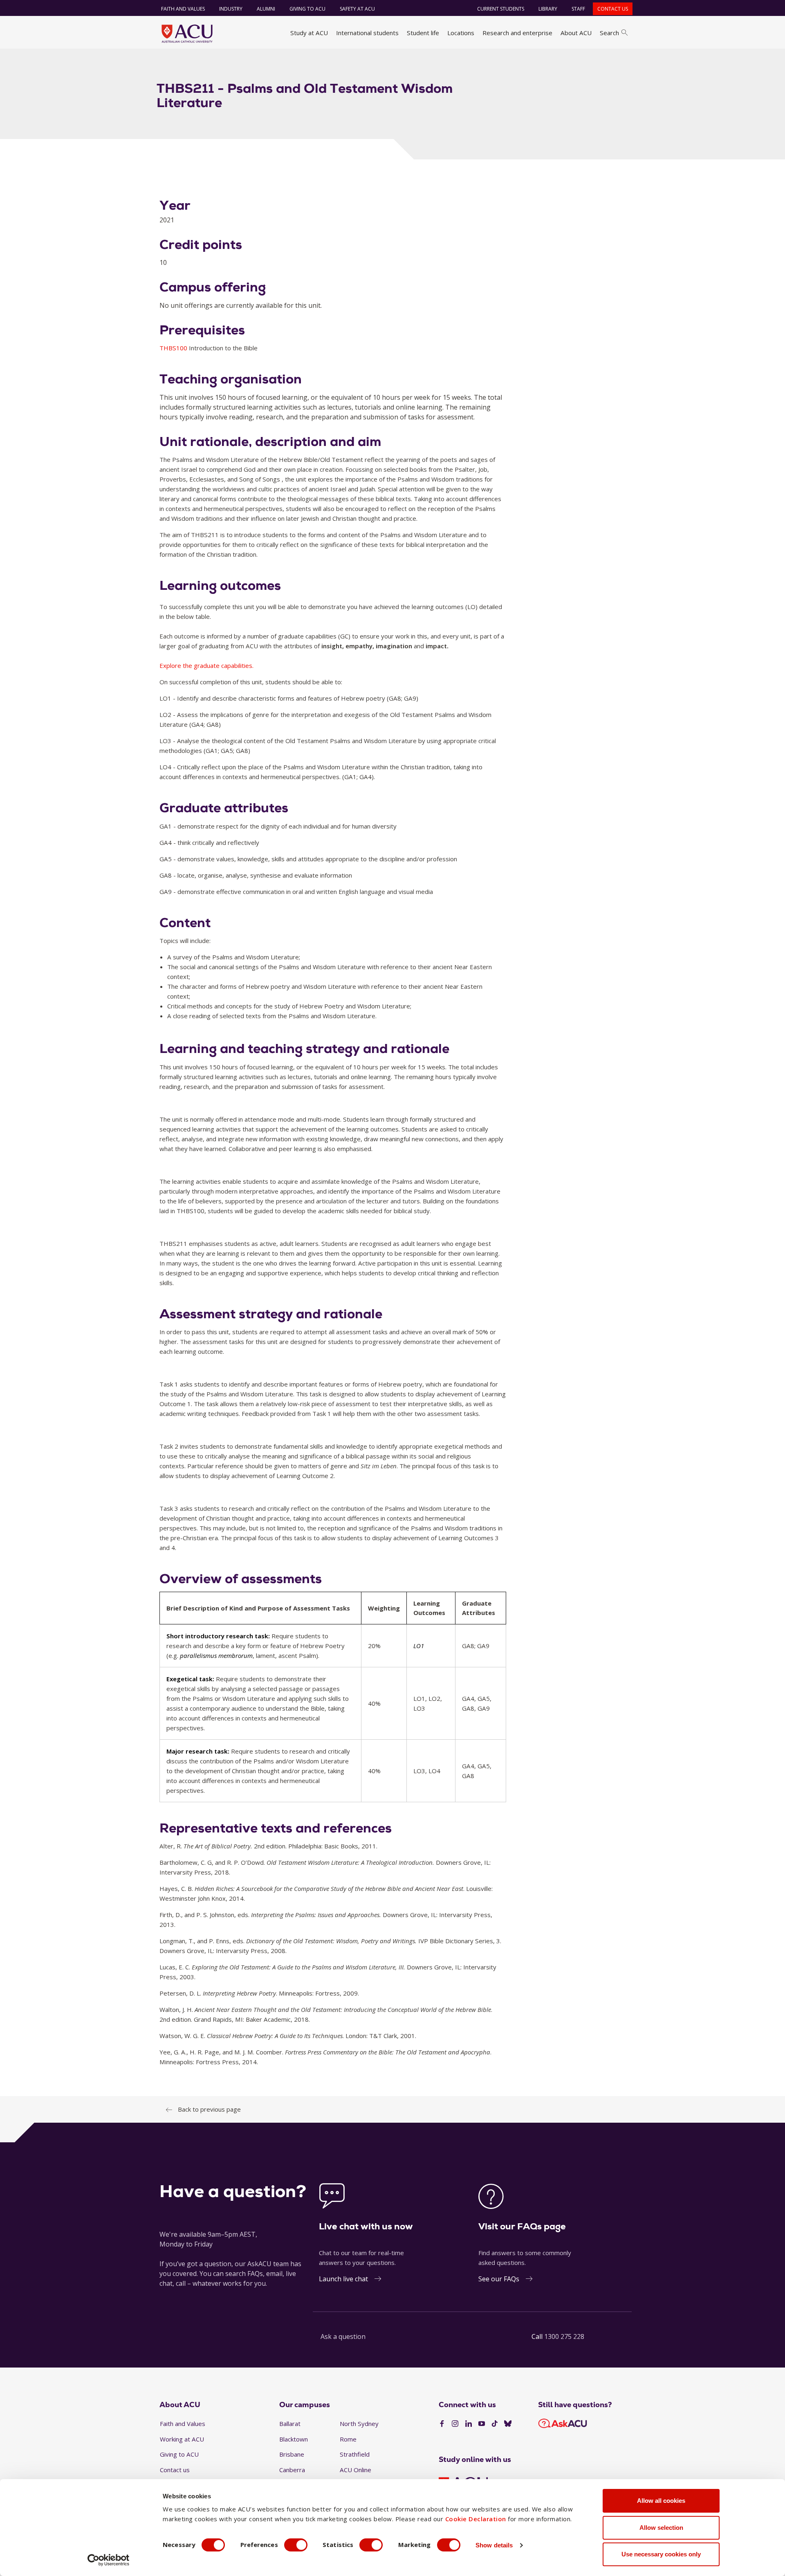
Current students (501, 9)
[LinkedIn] (469, 2424)
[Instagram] (455, 2424)
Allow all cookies (661, 2501)
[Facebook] (442, 2424)
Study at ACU (309, 33)
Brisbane (292, 2454)
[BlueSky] (508, 2424)
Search (609, 33)
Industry (231, 9)
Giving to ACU (307, 9)
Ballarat (290, 2424)
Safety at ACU (357, 9)
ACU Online (355, 2470)
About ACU (576, 33)
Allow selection (661, 2528)
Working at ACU (182, 2439)
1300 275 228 (564, 2336)
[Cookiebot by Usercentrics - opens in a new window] (109, 2560)
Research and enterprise (517, 33)
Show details (494, 2545)
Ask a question (343, 2336)
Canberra (292, 2470)
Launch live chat (343, 2279)
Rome (348, 2439)
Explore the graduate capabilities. (206, 665)
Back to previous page (209, 2109)
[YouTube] (482, 2424)
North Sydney (359, 2424)
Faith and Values (183, 9)
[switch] (296, 2545)
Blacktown (294, 2439)
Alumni (266, 9)
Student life (423, 33)
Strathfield (355, 2454)
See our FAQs (499, 2279)
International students (367, 33)
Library (548, 9)
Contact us (613, 9)
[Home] (187, 34)
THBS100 (174, 348)
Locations (461, 33)
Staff (578, 9)
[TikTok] (495, 2424)
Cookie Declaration (476, 2519)
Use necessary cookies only (661, 2554)
